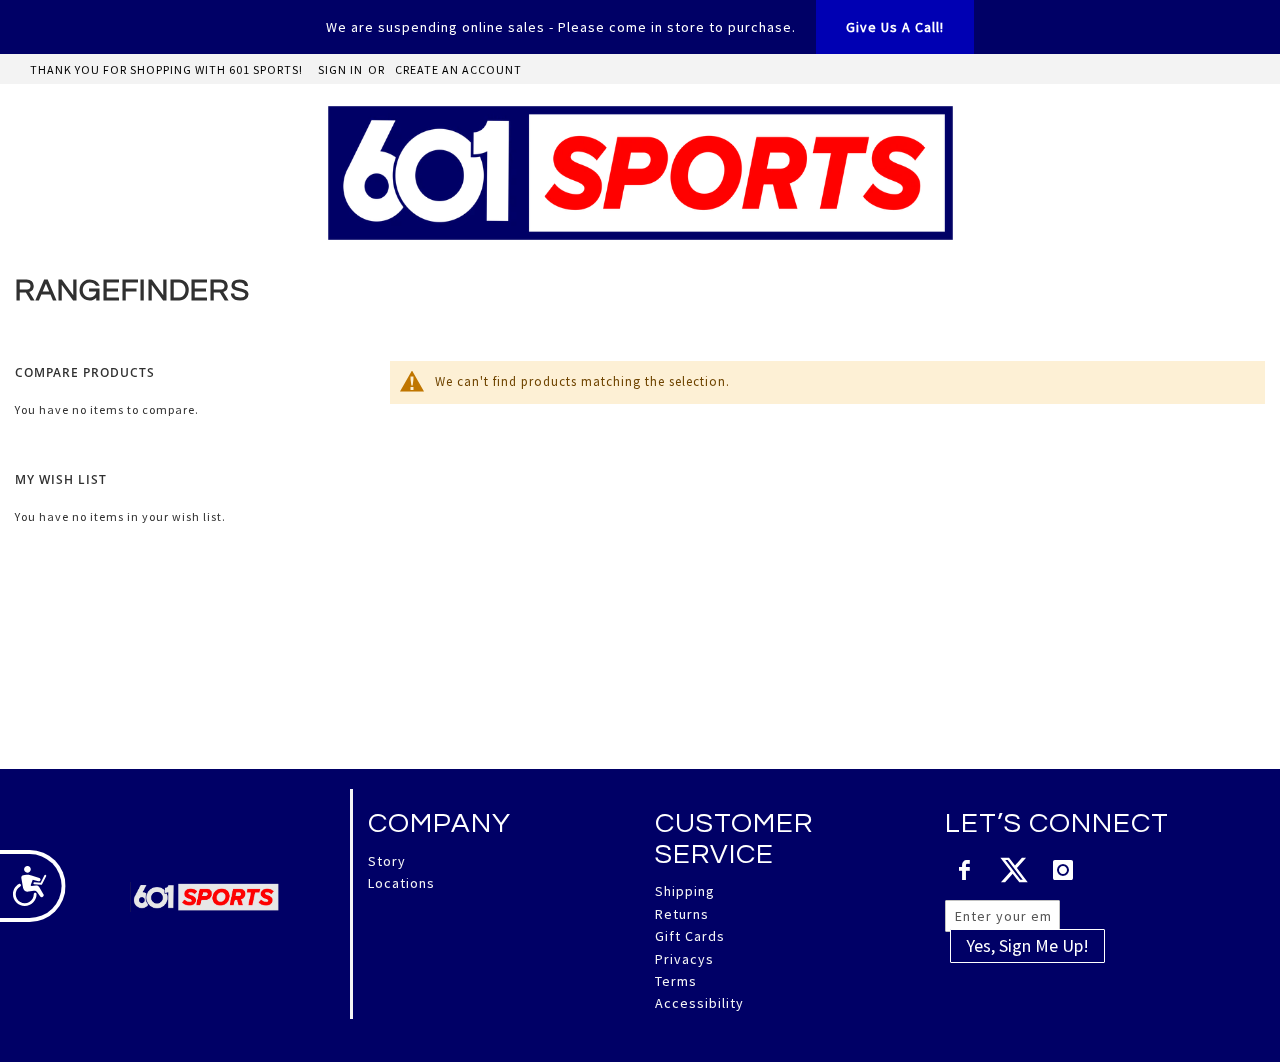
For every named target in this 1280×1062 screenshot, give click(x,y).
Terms (676, 981)
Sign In (340, 69)
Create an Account (458, 69)
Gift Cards (690, 936)
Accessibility (699, 1003)
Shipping (685, 891)
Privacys (684, 959)
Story (387, 861)
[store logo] (640, 173)
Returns (682, 914)
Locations (401, 883)
